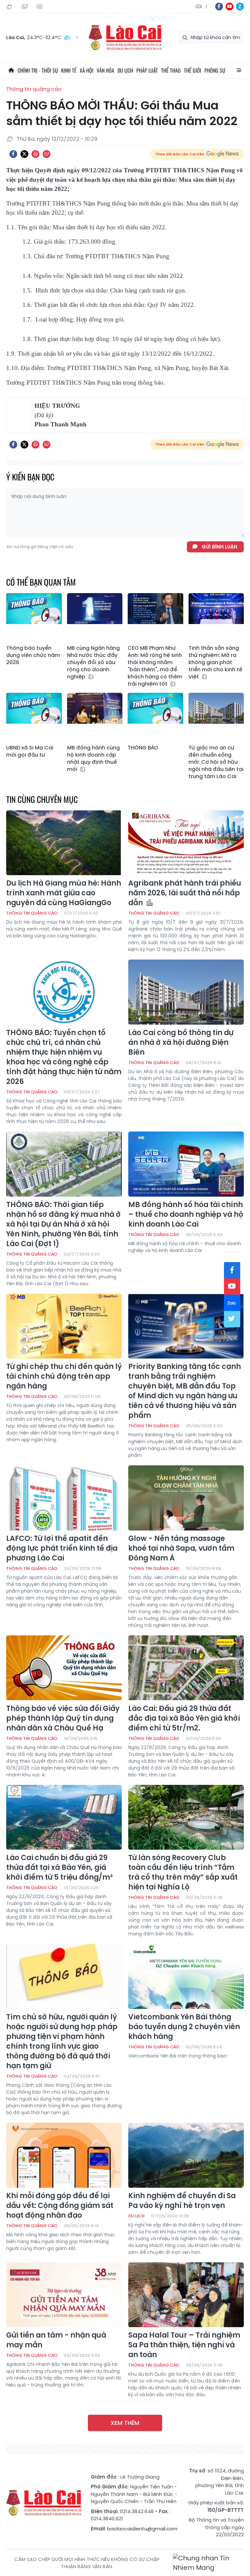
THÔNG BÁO (143, 748)
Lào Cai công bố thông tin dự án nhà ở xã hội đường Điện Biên (181, 1043)
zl (240, 7)
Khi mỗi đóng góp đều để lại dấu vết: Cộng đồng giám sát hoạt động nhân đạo (60, 2206)
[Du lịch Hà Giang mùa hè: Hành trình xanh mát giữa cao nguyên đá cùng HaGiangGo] (64, 843)
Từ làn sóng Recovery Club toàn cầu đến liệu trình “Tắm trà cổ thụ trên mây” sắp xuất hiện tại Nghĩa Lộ (183, 1872)
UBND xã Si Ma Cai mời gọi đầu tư (30, 751)
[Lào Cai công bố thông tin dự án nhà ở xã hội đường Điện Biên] (186, 992)
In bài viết (35, 154)
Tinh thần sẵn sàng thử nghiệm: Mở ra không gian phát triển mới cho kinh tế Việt (215, 662)
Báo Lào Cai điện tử (125, 38)
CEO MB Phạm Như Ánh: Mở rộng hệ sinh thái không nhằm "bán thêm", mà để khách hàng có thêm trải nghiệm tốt (155, 666)
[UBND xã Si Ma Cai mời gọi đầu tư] (34, 717)
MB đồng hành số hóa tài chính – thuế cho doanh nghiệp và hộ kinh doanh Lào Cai (186, 1215)
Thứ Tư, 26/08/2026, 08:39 (10, 7)
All (239, 70)
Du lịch (125, 70)
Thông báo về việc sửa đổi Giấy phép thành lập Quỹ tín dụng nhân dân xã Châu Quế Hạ (63, 1718)
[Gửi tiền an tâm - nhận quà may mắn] (64, 2295)
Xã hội (87, 70)
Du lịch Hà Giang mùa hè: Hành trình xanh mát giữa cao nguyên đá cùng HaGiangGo (64, 893)
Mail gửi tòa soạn (25, 7)
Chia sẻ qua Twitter (24, 154)
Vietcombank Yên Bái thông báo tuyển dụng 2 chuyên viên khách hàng (184, 2027)
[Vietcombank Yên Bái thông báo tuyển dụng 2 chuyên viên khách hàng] (186, 1976)
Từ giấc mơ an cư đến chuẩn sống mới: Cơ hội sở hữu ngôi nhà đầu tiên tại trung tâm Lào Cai (216, 762)
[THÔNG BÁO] (155, 717)
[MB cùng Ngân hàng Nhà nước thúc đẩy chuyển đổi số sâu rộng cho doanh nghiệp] (95, 618)
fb (219, 7)
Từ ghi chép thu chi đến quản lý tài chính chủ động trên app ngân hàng (64, 1376)
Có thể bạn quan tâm (41, 582)
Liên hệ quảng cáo (40, 7)
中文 (206, 7)
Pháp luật (147, 70)
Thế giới (193, 70)
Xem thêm (125, 2423)
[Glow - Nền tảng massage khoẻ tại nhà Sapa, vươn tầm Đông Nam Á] (186, 1498)
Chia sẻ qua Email (47, 154)
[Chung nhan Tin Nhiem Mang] (208, 2563)
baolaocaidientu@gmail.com (142, 2529)
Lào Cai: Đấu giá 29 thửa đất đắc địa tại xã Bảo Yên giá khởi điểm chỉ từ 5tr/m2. (184, 1718)
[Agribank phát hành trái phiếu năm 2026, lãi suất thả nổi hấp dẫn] (186, 843)
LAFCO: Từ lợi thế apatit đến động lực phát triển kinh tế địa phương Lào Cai (62, 1548)
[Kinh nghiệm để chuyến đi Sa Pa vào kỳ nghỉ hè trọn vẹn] (186, 2155)
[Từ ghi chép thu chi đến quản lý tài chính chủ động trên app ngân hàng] (64, 1326)
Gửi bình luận (220, 547)
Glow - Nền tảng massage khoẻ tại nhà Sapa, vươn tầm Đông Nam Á (181, 1548)
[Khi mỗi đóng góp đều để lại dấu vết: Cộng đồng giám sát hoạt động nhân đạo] (64, 2155)
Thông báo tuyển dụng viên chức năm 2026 (33, 655)
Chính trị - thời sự (38, 70)
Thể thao (171, 70)
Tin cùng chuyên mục (42, 799)
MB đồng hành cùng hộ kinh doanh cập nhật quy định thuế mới (93, 759)
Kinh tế (69, 70)
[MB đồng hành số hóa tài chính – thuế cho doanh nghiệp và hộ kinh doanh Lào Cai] (186, 1164)
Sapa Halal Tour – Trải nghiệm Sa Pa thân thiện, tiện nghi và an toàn (184, 2345)
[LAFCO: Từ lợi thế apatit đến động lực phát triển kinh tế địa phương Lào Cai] (64, 1498)
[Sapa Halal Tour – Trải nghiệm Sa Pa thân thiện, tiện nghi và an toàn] (186, 2295)
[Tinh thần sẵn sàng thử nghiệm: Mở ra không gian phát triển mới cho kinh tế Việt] (216, 618)
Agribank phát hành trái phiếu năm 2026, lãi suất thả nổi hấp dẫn (185, 893)
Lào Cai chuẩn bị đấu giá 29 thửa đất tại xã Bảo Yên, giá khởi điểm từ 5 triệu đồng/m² (59, 1868)
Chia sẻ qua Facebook (13, 154)
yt (229, 7)
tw (232, 1319)
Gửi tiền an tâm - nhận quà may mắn (56, 2340)
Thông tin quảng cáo (34, 89)
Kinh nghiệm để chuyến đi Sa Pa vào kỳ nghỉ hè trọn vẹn (182, 2201)
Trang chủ (11, 70)
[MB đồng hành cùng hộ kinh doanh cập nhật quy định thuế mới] (95, 717)
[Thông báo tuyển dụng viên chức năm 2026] (34, 618)
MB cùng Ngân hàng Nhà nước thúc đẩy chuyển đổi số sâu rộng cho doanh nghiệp (93, 662)
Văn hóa (105, 70)
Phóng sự (215, 70)
